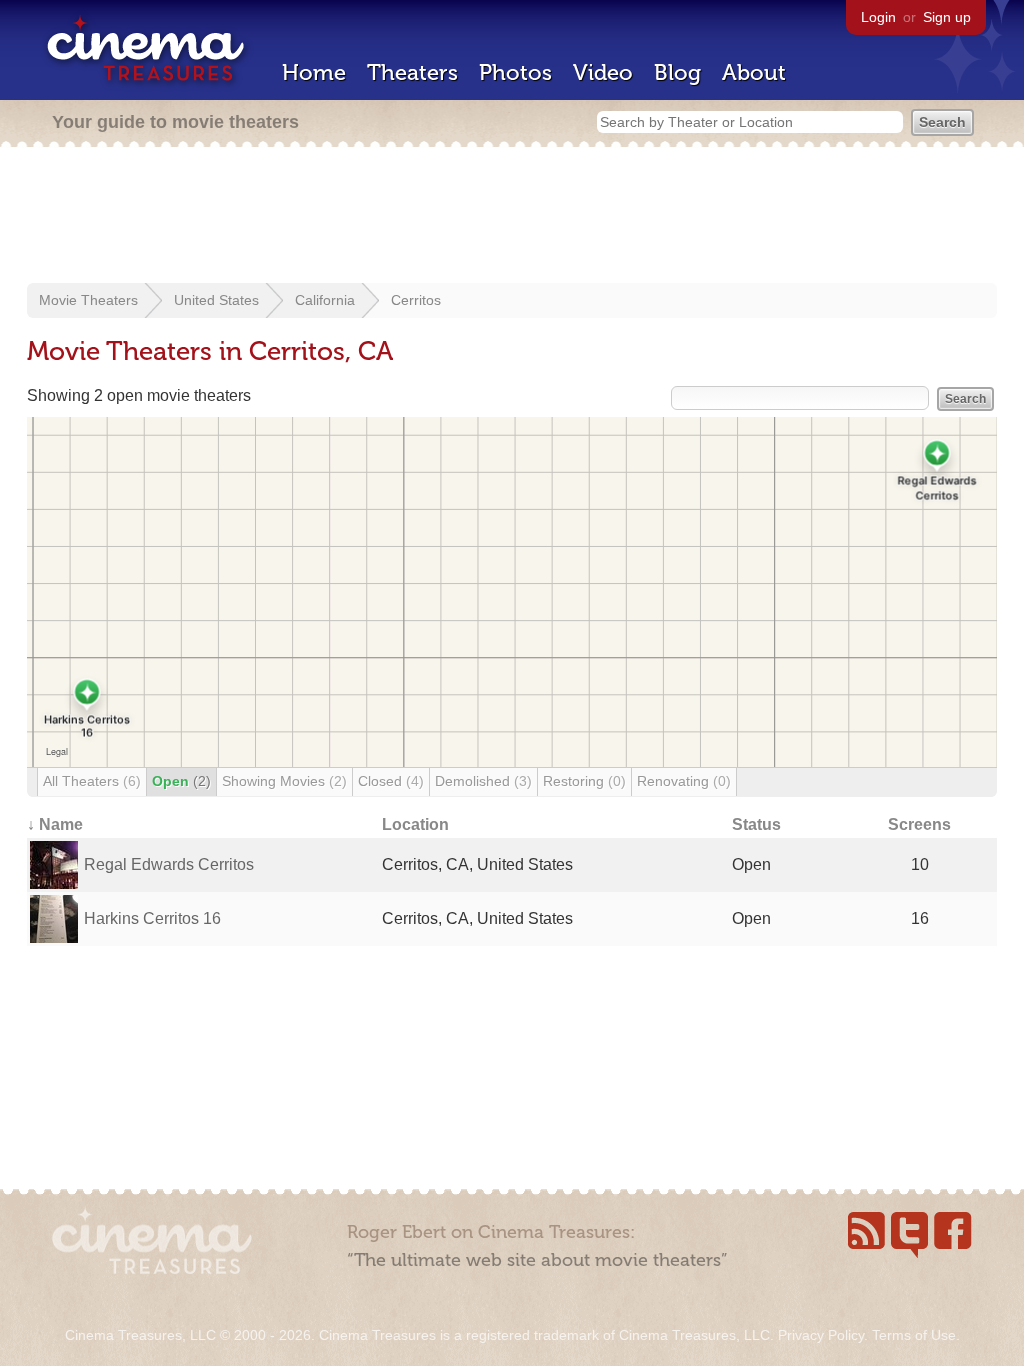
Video (603, 72)
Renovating (684, 781)
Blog (677, 72)
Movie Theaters (88, 300)
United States (216, 300)
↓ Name (55, 824)
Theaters (412, 72)
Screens (919, 824)
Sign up (947, 17)
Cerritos (416, 300)
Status (756, 824)
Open (181, 781)
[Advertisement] (512, 217)
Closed (391, 781)
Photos (515, 72)
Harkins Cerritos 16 (152, 918)
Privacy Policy (821, 1335)
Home (314, 72)
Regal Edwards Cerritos (169, 864)
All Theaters (92, 781)
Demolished (483, 781)
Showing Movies (284, 781)
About (754, 72)
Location (415, 824)
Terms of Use (914, 1335)
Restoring (584, 781)
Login (878, 17)
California (325, 300)
